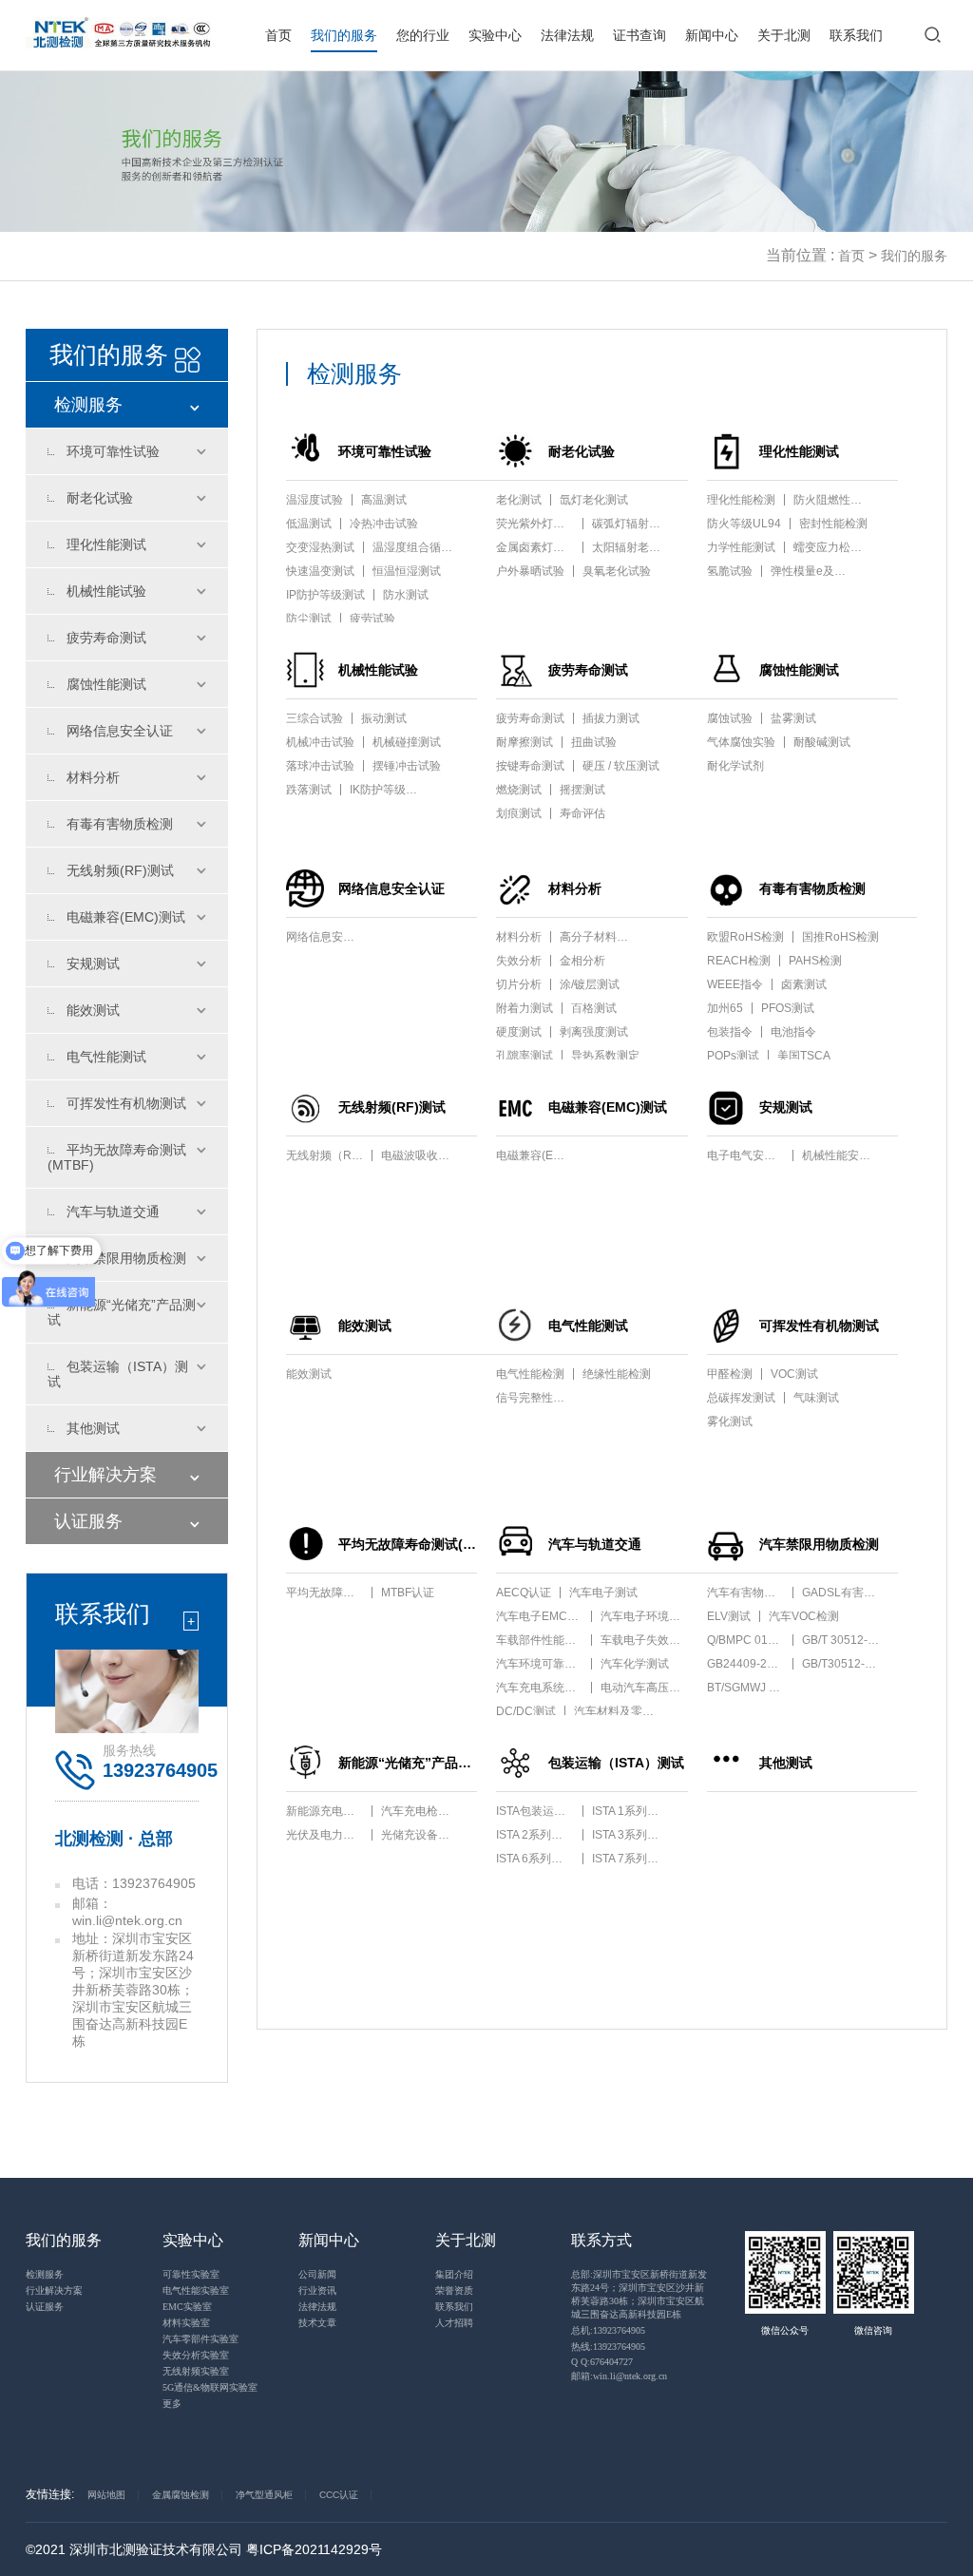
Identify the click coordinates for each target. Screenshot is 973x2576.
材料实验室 (186, 2323)
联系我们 (856, 35)
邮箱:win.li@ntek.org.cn (619, 2376)
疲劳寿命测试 (106, 638)
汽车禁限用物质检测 (126, 1258)
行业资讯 (317, 2290)
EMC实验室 (187, 2307)
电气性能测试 (106, 1057)
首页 (278, 35)
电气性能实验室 (196, 2290)
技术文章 (317, 2323)
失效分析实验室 (196, 2355)
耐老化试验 (100, 498)
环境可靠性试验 (113, 451)
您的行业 (423, 35)
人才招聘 (454, 2323)
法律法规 (567, 35)
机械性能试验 (106, 591)
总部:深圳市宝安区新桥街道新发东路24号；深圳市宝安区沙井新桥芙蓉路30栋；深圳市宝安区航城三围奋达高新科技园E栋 (639, 2294)
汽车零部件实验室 (200, 2339)
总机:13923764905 (608, 2330)
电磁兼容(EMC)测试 (126, 917)
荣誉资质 (454, 2290)
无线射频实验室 (196, 2371)
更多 (172, 2404)
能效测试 (93, 1010)
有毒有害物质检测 (120, 824)
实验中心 (495, 35)
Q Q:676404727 (602, 2362)
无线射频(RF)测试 (120, 870)
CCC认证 (339, 2495)
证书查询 (639, 35)
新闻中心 (712, 35)
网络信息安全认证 (120, 731)
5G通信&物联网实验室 (210, 2387)
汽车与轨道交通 (113, 1212)
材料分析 (93, 777)
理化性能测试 (106, 544)
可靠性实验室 (191, 2274)
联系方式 (601, 2240)
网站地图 (106, 2495)
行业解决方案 (105, 1475)
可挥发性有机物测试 (126, 1103)
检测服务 (88, 405)
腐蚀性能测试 (106, 684)
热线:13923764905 (608, 2347)
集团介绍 (454, 2274)
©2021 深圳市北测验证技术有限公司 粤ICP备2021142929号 (204, 2549)
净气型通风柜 (264, 2495)
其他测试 (93, 1428)
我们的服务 (344, 35)
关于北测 (784, 35)
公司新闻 (317, 2274)
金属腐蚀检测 (181, 2495)
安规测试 (93, 964)
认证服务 (88, 1521)
